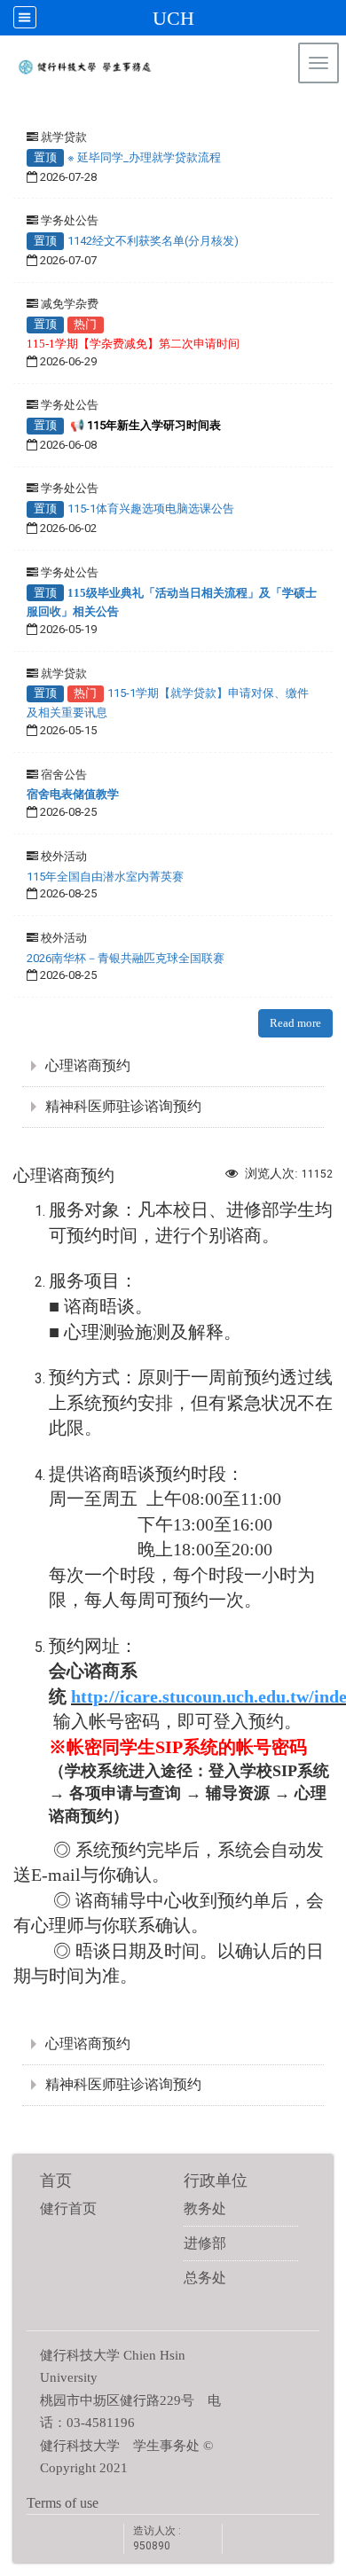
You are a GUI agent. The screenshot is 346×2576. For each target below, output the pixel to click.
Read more (295, 1023)
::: (324, 110)
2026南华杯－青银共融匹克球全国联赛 (126, 958)
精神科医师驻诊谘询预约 (123, 1106)
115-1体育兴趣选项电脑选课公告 (151, 509)
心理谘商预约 (88, 1065)
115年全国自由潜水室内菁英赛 (105, 877)
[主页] (154, 71)
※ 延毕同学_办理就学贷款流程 (144, 157)
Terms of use (63, 2503)
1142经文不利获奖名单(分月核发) (153, 241)
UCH (173, 18)
